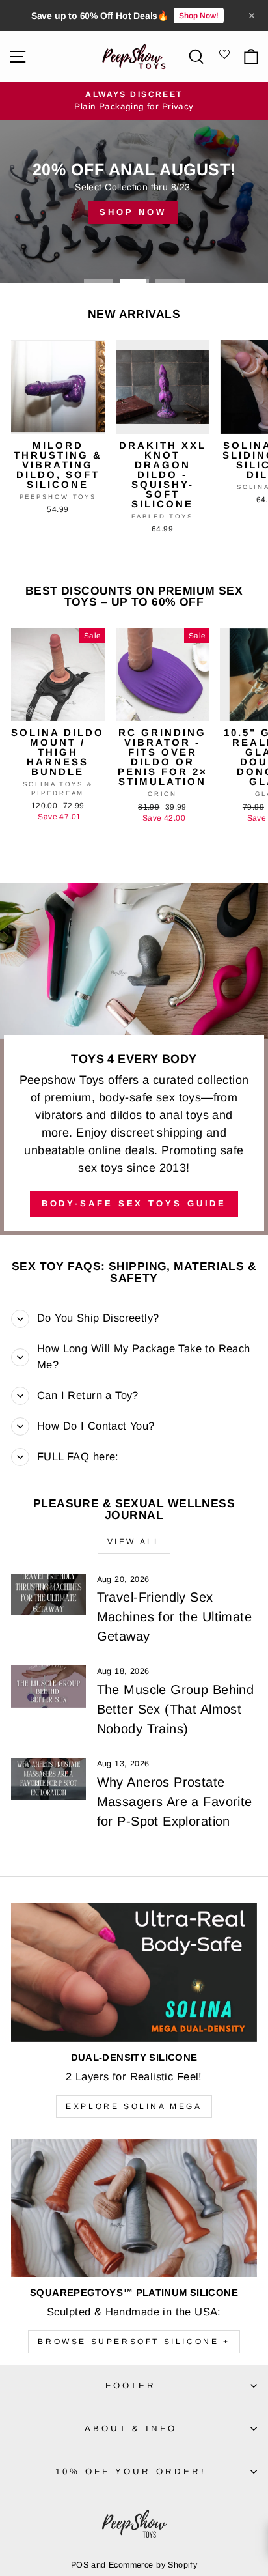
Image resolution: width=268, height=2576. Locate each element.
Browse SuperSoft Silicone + (134, 2342)
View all (134, 1542)
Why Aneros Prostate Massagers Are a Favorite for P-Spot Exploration (175, 1802)
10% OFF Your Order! (131, 2471)
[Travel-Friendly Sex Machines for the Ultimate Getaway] (48, 1594)
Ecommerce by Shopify (153, 2565)
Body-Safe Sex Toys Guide (134, 1203)
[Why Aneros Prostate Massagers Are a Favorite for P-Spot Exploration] (48, 1779)
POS (80, 2565)
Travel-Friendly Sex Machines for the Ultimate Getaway (174, 1617)
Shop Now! (199, 16)
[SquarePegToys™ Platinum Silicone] (134, 2208)
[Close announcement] (252, 16)
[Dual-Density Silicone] (134, 1973)
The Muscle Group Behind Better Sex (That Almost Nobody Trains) (176, 1709)
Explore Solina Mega (134, 2106)
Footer (131, 2385)
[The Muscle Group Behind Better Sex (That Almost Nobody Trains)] (48, 1686)
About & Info (131, 2428)
